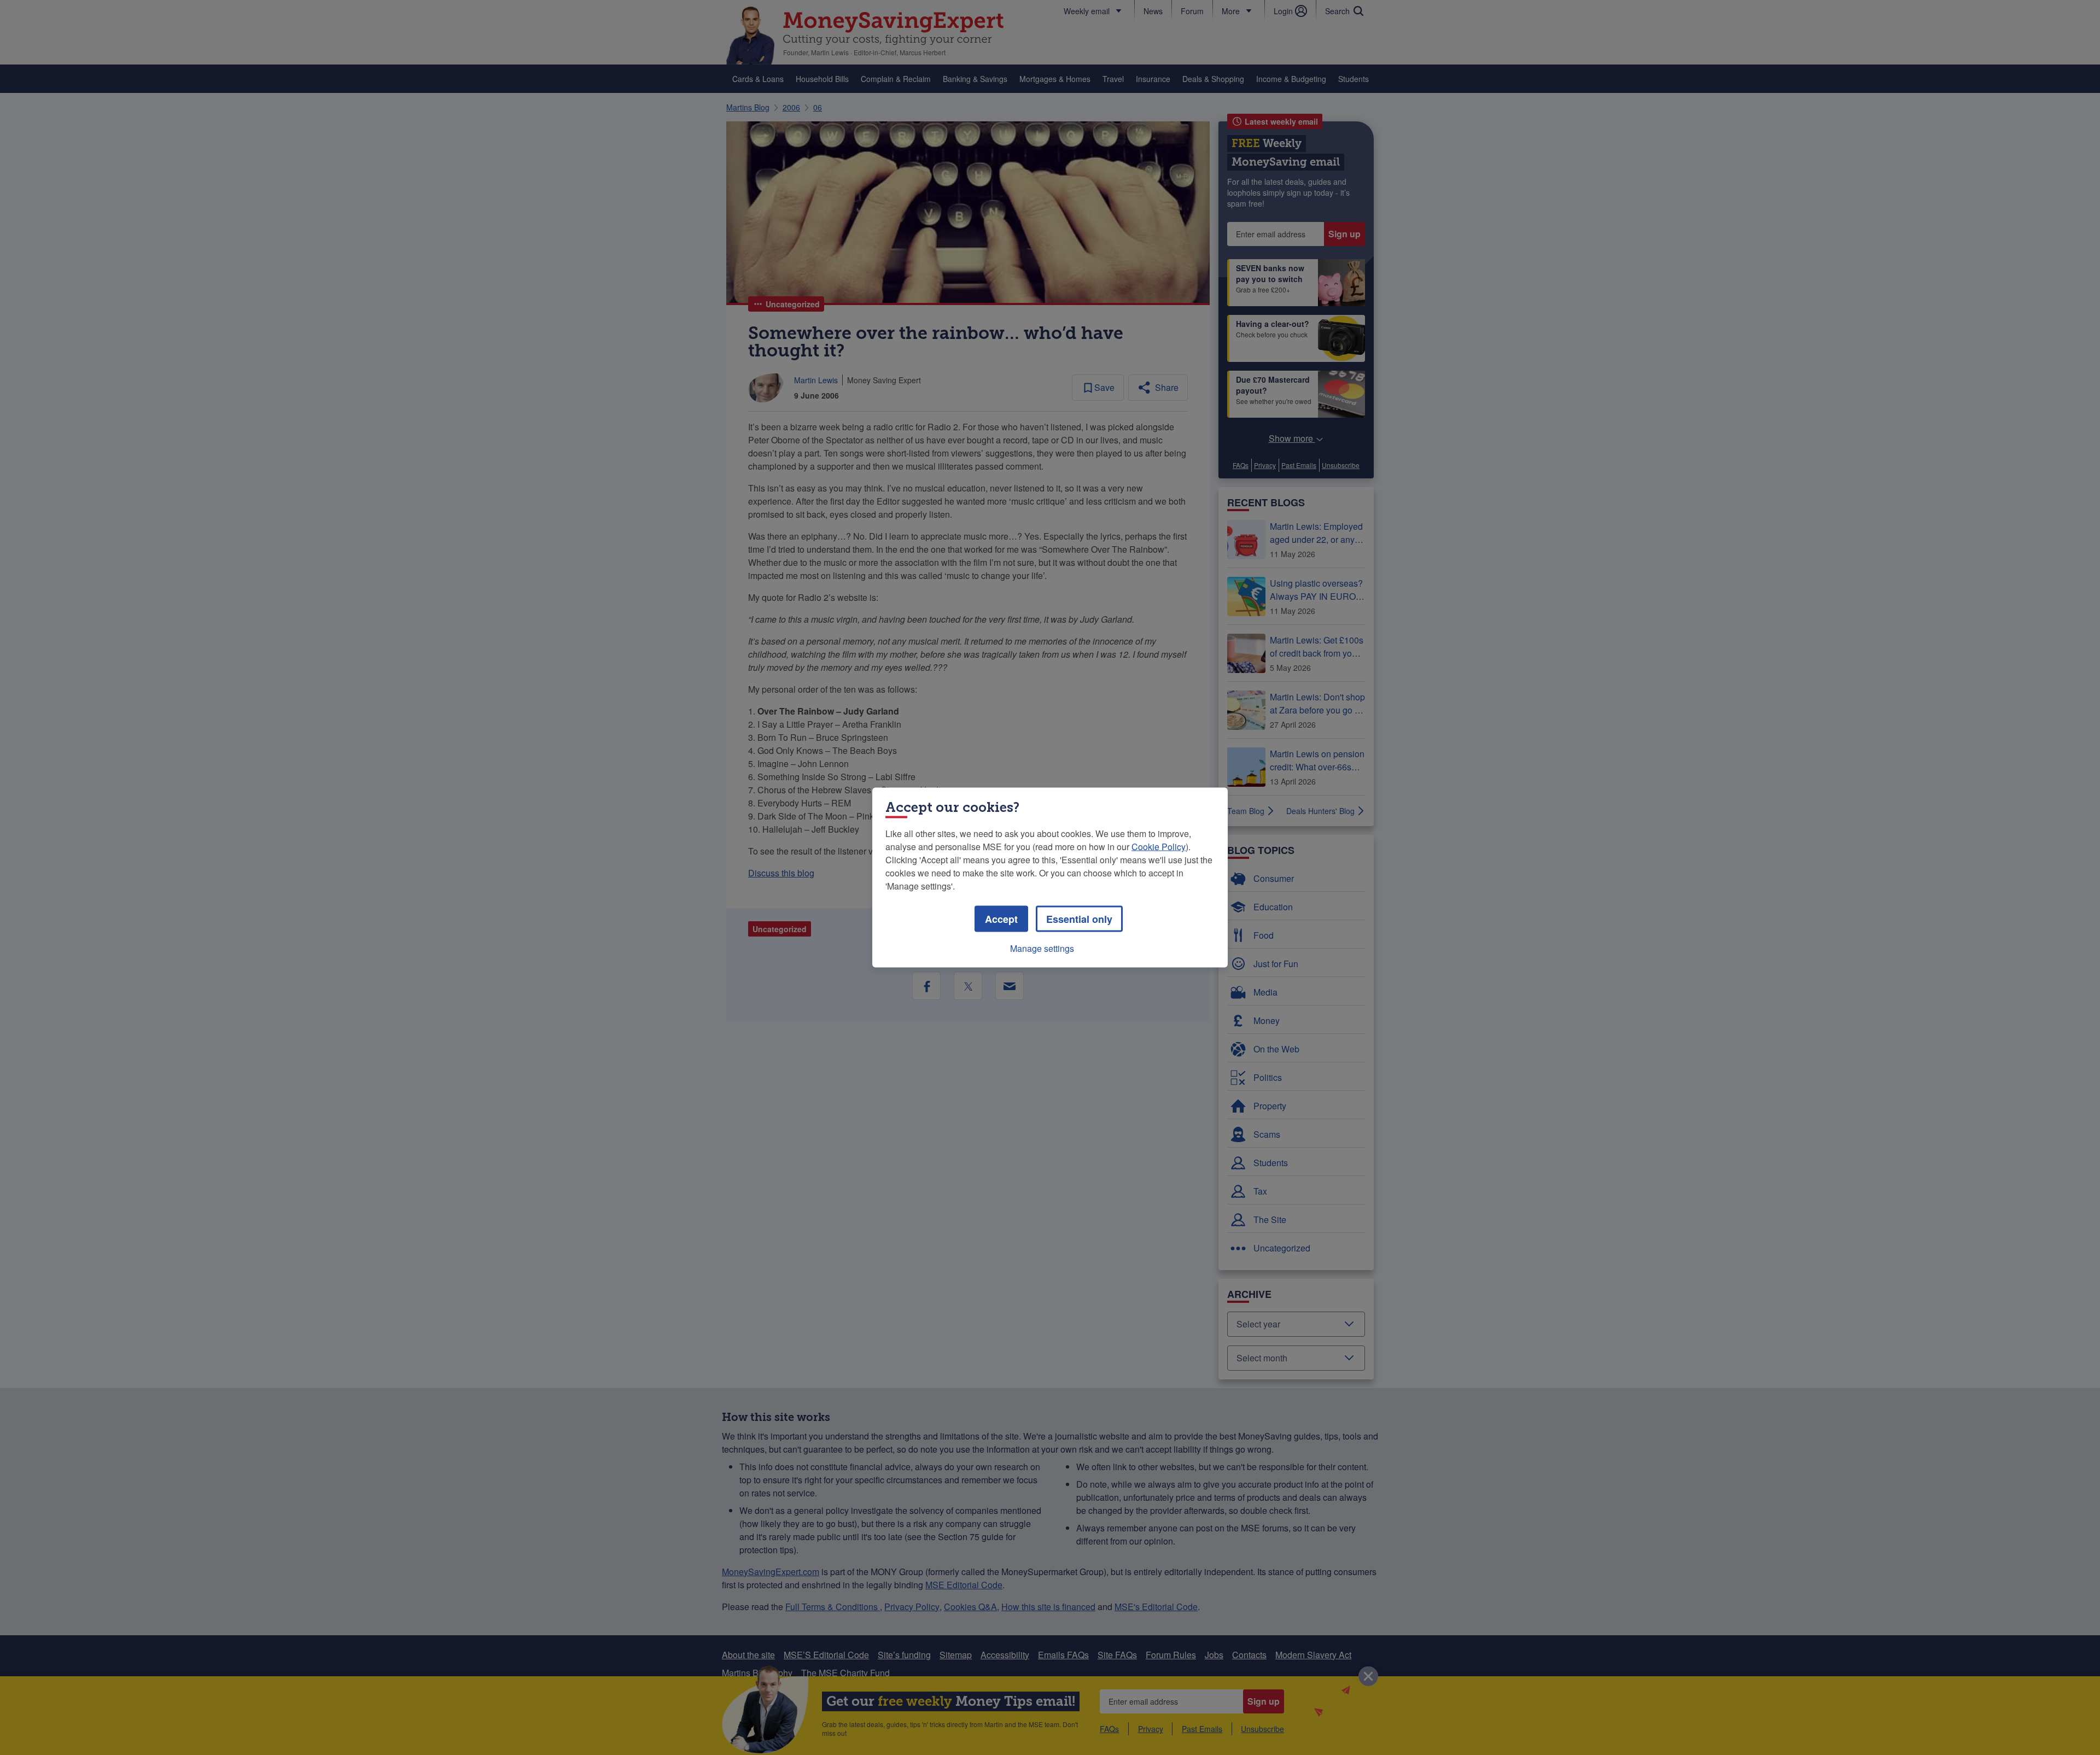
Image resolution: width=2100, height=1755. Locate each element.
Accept (1001, 919)
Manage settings (1042, 948)
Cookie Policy (1159, 847)
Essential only (1079, 919)
